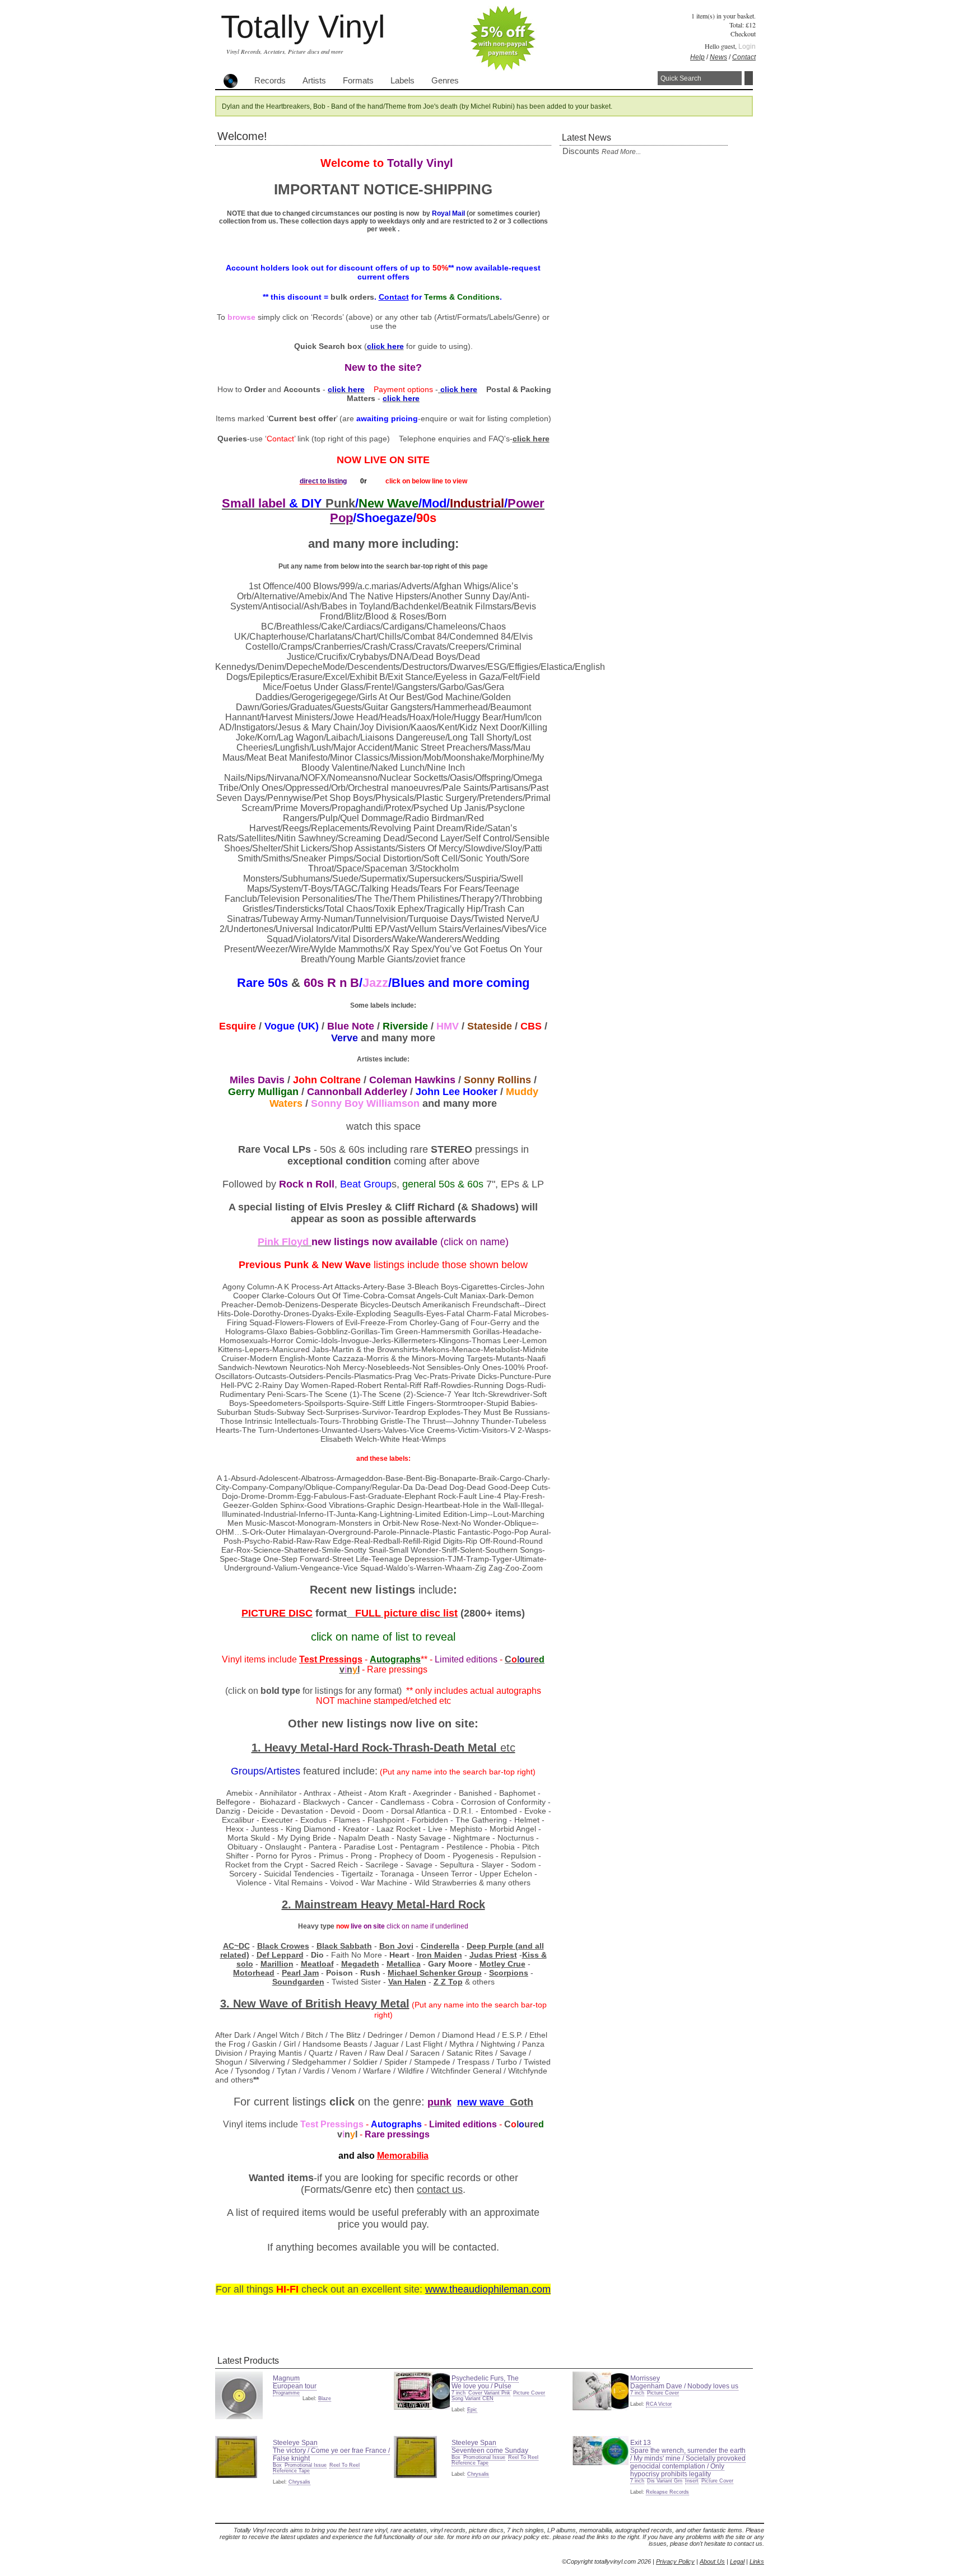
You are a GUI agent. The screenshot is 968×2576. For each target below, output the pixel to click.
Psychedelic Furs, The (485, 2378)
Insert (692, 2481)
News (718, 57)
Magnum (286, 2378)
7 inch (459, 2393)
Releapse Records (667, 2492)
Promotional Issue (306, 2465)
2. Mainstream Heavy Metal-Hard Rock (383, 1904)
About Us (712, 2561)
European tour (295, 2386)
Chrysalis (299, 2482)
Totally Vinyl (303, 27)
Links (757, 2561)
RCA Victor (659, 2404)
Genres (445, 81)
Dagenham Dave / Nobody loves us (684, 2386)
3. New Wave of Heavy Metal (315, 2004)
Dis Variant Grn (665, 2481)
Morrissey (645, 2378)
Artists (314, 81)
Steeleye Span (295, 2443)
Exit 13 (641, 2443)
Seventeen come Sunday (490, 2451)
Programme (286, 2393)
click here (531, 439)
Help (697, 57)
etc (508, 1748)
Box (277, 2465)
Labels (402, 81)
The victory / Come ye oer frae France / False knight (331, 2454)
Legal (737, 2561)
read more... (621, 152)
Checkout (743, 34)
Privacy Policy (675, 2561)
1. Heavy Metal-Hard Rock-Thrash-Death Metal (376, 1748)
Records (270, 81)
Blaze (325, 2398)
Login (747, 46)
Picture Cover (529, 2393)
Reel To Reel (345, 2465)
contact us (440, 2190)
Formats (358, 81)
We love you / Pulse (481, 2386)
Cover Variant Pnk (489, 2393)
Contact (744, 57)
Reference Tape (291, 2471)
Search (749, 78)
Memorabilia (403, 2156)
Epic (472, 2410)
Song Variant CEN (473, 2398)
